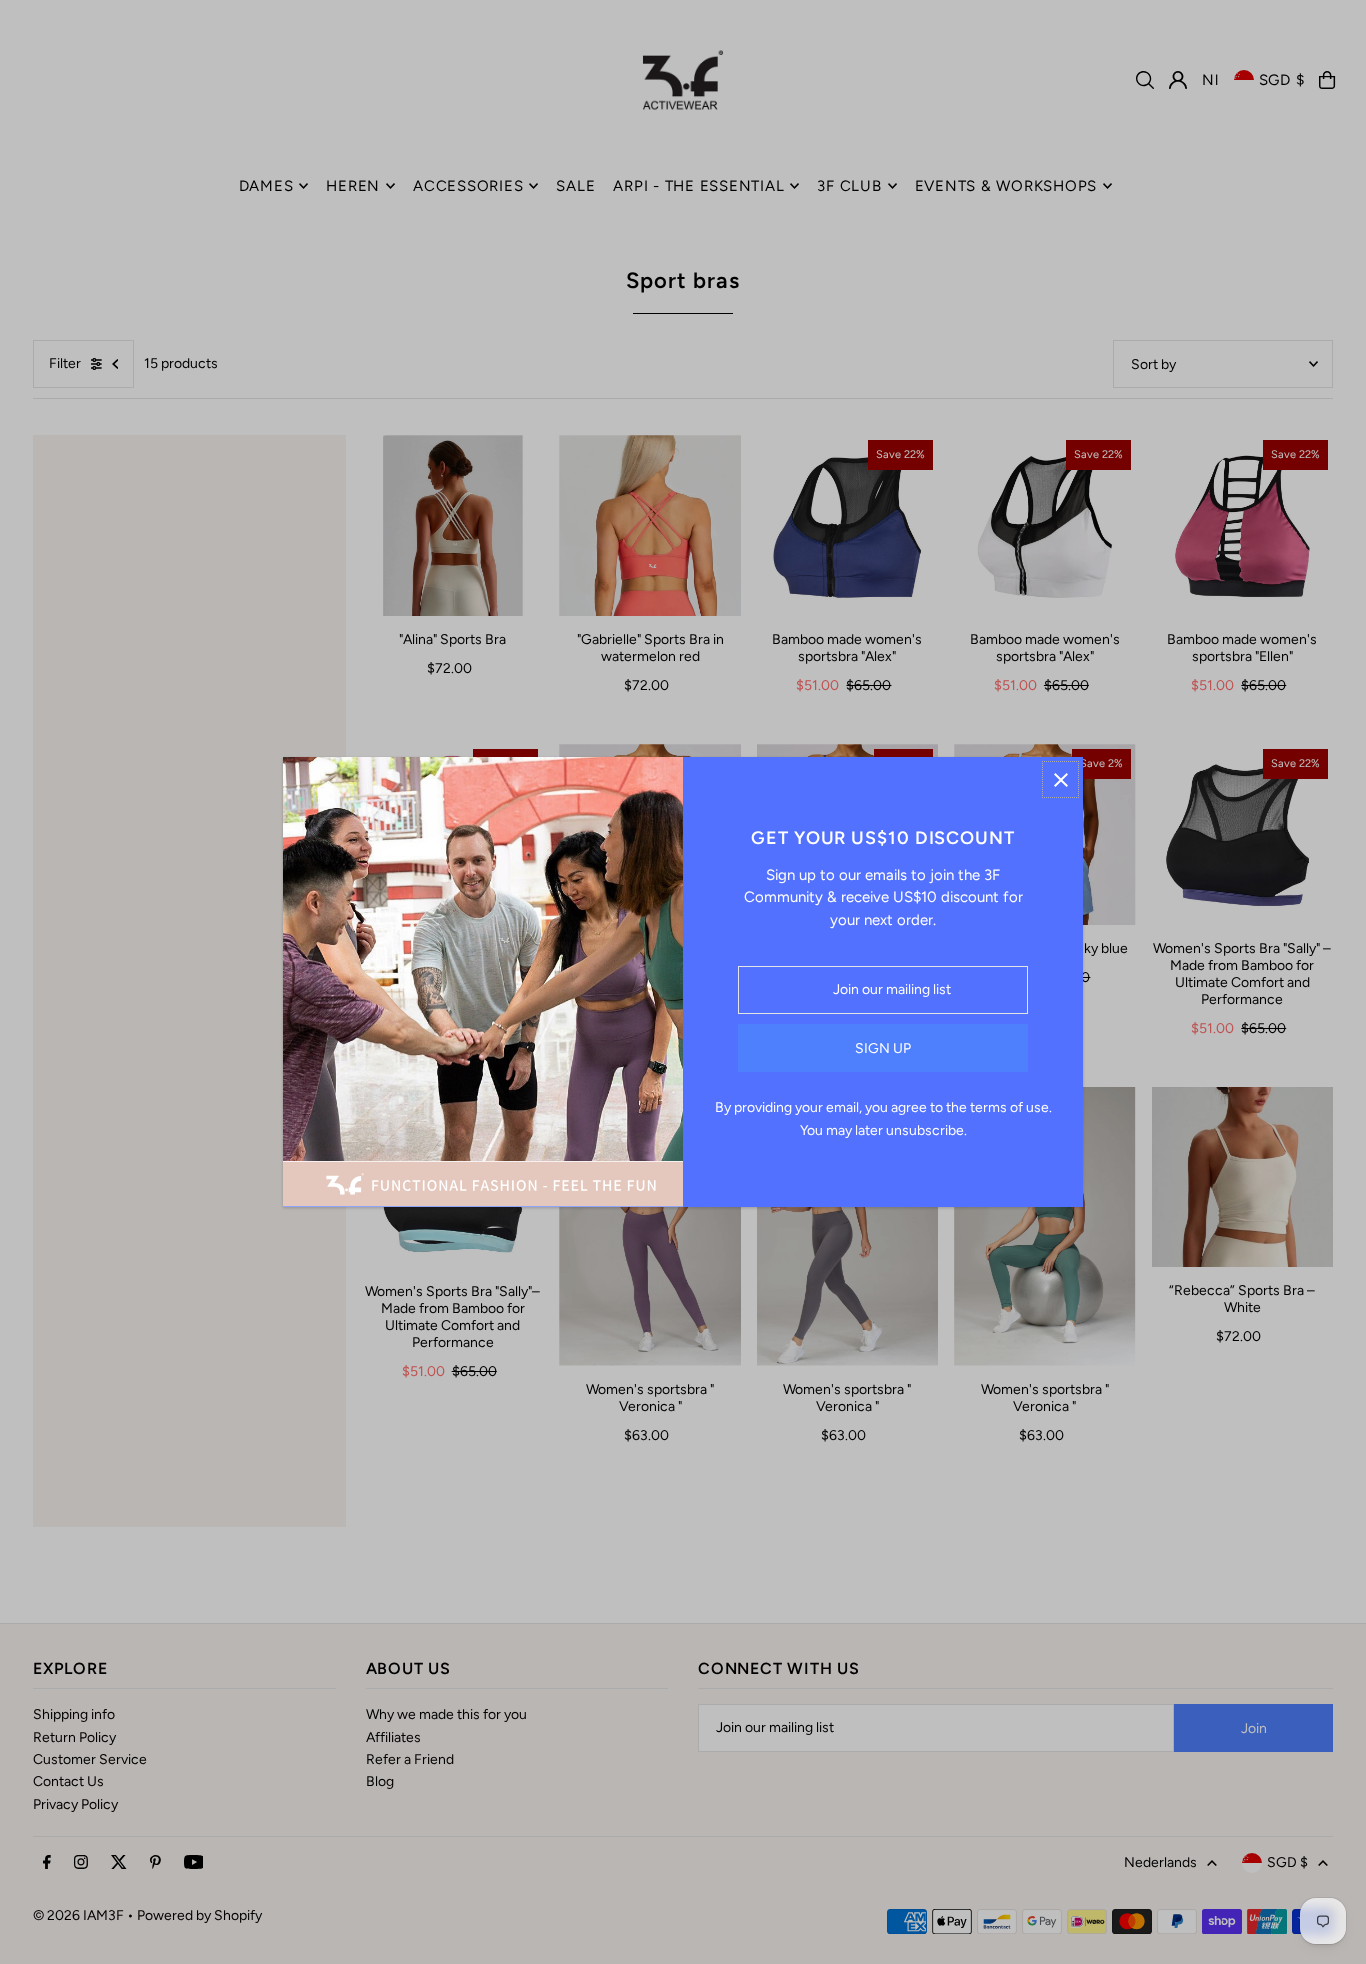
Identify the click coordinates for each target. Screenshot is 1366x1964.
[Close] (1060, 779)
